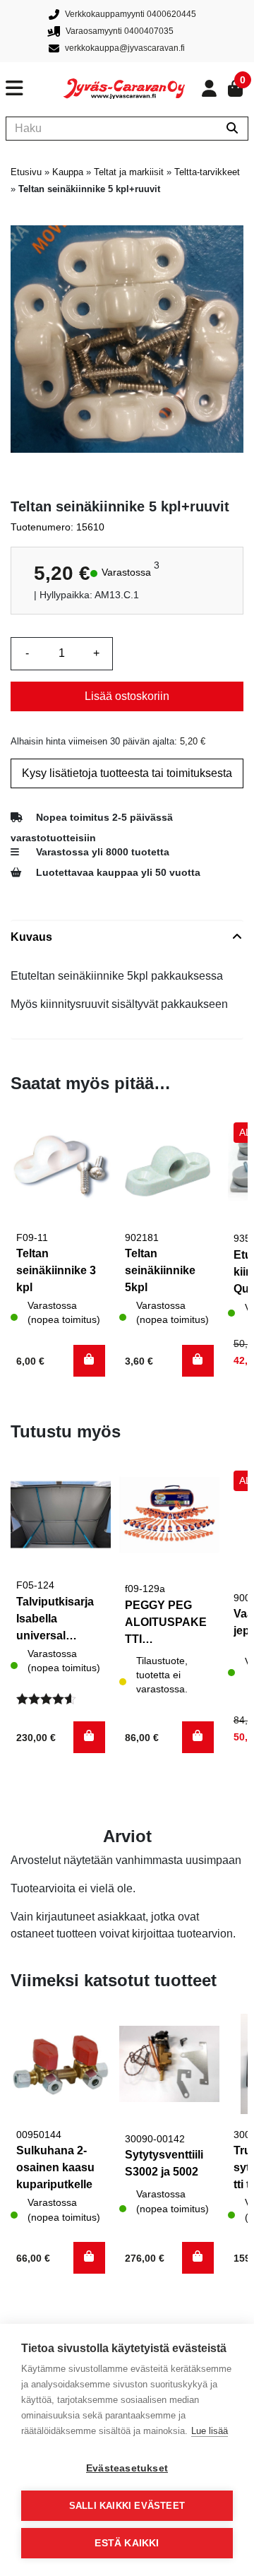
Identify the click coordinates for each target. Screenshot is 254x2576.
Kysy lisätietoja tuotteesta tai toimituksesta (127, 773)
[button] (89, 1361)
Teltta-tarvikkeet (207, 172)
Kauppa (68, 172)
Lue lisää (210, 2431)
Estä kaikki (127, 2543)
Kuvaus (31, 937)
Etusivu (26, 172)
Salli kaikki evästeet (127, 2506)
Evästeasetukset (127, 2468)
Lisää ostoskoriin (127, 696)
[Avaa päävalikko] (35, 88)
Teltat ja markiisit (129, 172)
